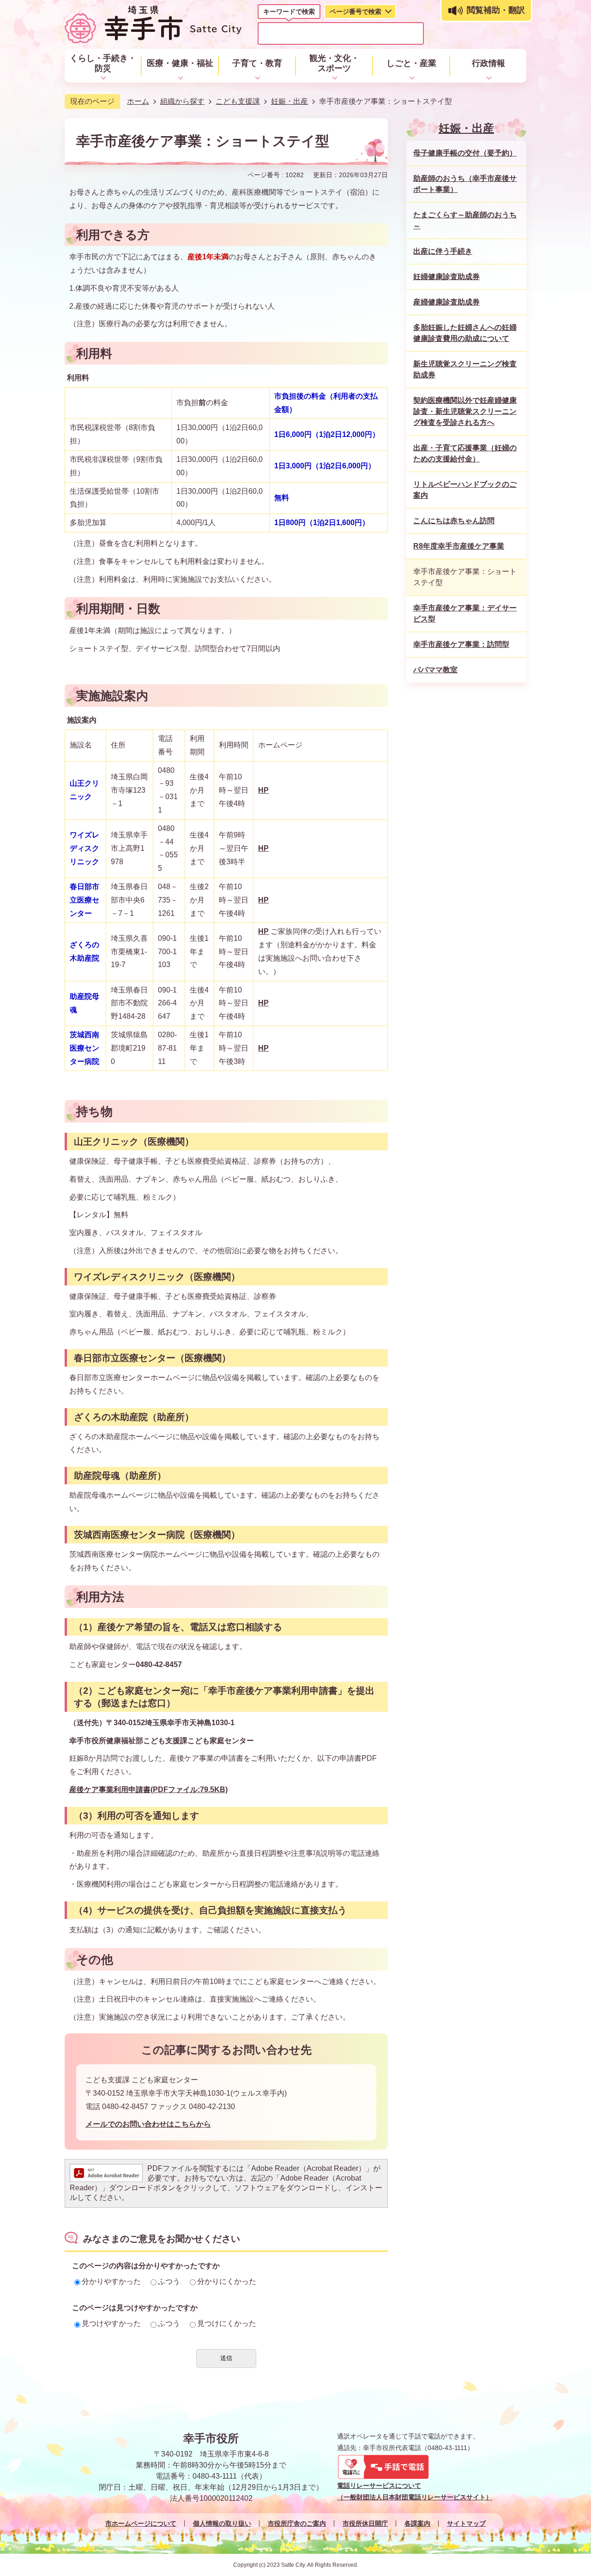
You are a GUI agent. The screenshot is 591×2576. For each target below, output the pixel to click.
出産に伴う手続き (443, 251)
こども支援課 (238, 101)
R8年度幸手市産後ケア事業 (459, 546)
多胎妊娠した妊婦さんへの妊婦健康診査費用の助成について (465, 333)
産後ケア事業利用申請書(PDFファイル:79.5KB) (148, 1790)
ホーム (138, 101)
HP (263, 790)
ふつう (169, 2281)
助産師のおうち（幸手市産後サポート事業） (465, 184)
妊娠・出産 (289, 101)
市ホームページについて (141, 2523)
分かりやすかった (111, 2281)
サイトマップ (466, 2523)
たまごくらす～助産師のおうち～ (465, 220)
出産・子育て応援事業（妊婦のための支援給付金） (465, 453)
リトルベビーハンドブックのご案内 (465, 490)
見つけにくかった (227, 2323)
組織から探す (182, 101)
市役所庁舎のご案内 (297, 2523)
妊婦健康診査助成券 (446, 277)
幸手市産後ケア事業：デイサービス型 (465, 613)
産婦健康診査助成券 (446, 302)
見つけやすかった (111, 2323)
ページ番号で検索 (356, 12)
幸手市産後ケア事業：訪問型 (461, 644)
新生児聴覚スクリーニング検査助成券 (465, 369)
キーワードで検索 (289, 12)
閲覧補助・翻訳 (496, 10)
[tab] (289, 13)
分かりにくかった (227, 2281)
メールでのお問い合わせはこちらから (148, 2124)
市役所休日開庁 (365, 2523)
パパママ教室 (435, 670)
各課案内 (417, 2523)
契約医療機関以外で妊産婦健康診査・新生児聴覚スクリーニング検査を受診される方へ (465, 411)
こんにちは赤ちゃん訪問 (454, 521)
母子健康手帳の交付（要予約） (465, 153)
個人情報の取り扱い (222, 2523)
